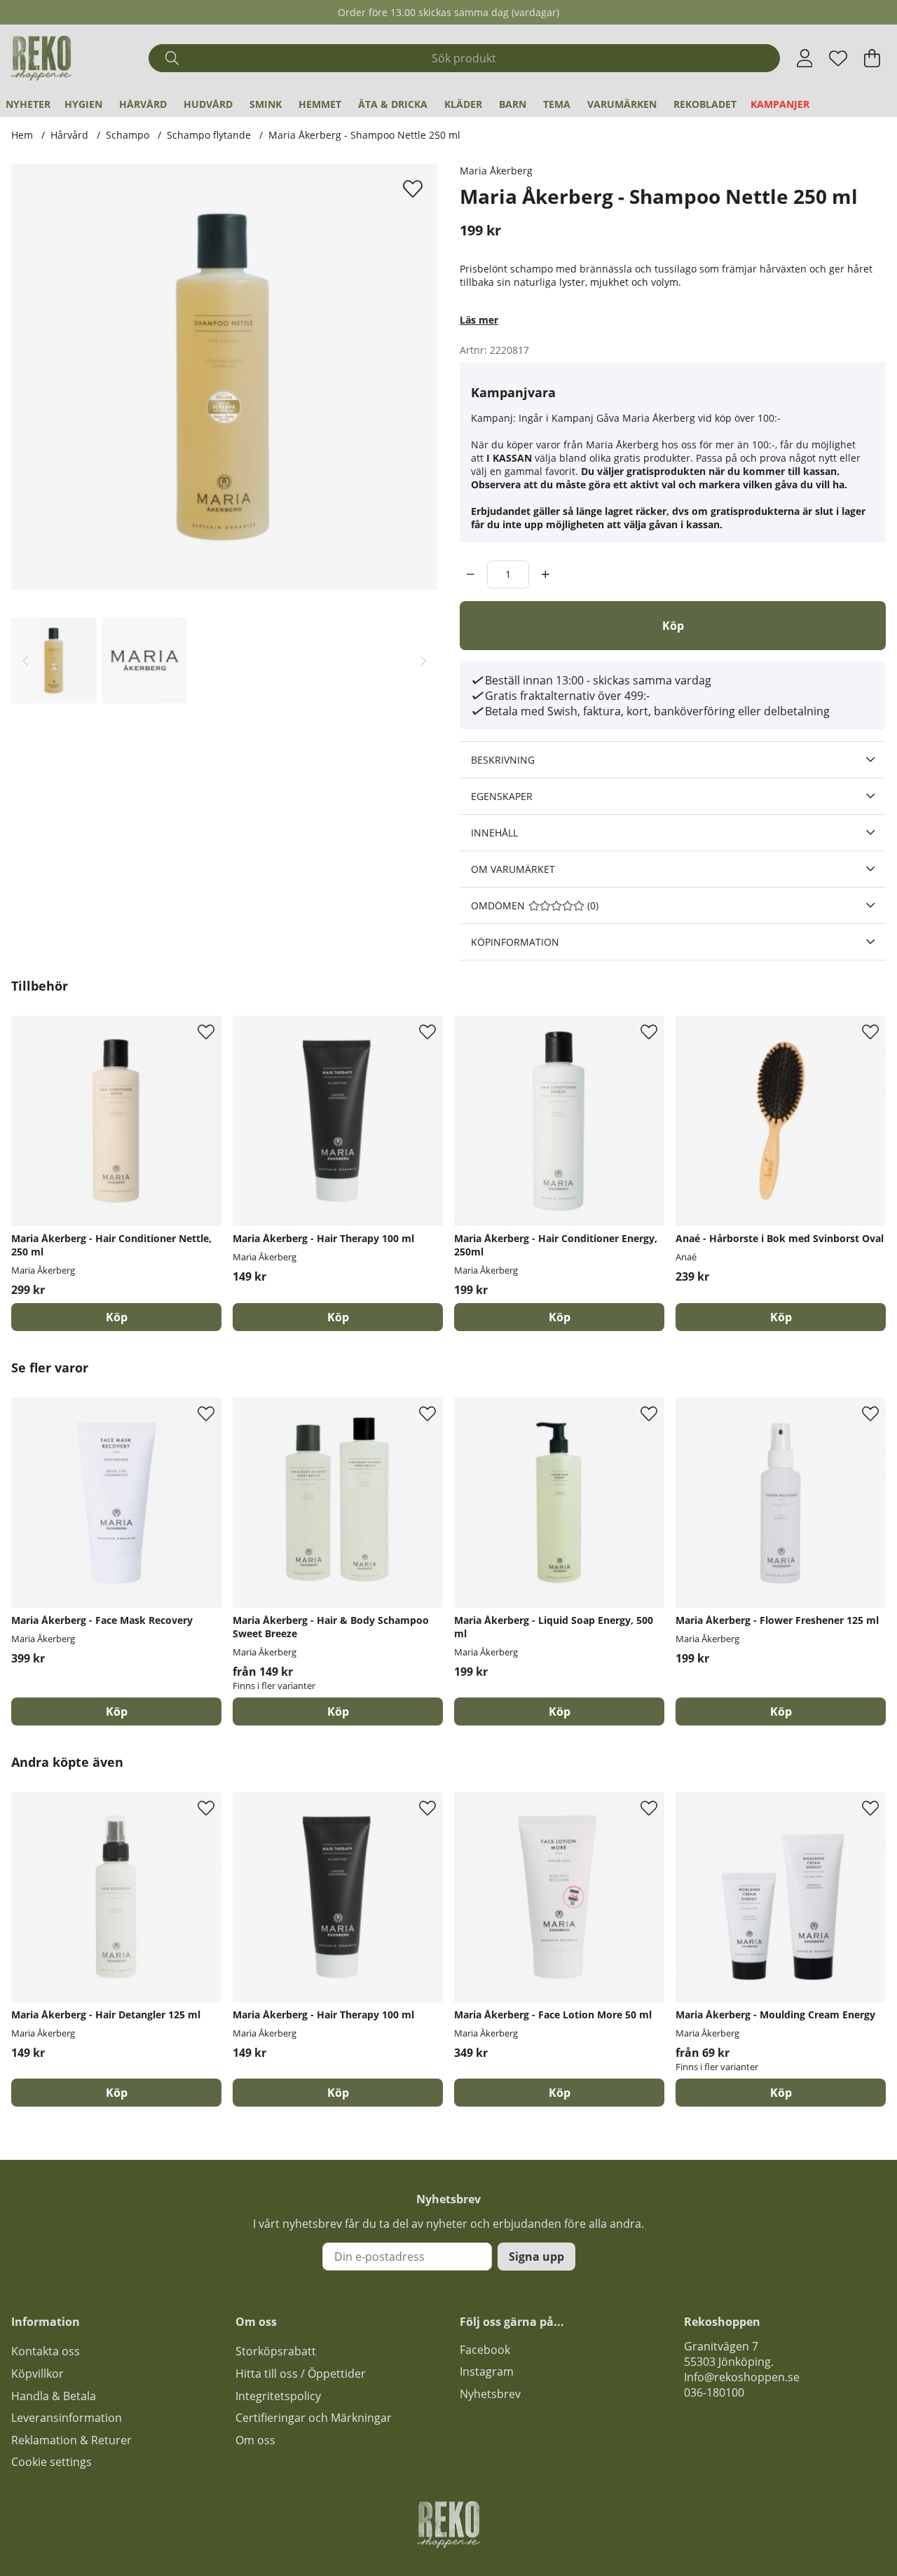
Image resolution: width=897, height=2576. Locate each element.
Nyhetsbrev (490, 2394)
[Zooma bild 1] (224, 377)
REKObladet (705, 104)
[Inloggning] (805, 58)
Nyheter (28, 104)
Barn (513, 104)
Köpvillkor (37, 2374)
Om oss (255, 2440)
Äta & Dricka (393, 104)
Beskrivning (503, 760)
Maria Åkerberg (496, 171)
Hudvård (208, 104)
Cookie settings (52, 2462)
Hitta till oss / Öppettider (301, 2374)
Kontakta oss (46, 2351)
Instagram (487, 2371)
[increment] (546, 574)
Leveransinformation (67, 2418)
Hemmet (320, 104)
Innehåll (494, 833)
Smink (266, 104)
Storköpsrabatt (276, 2351)
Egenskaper (502, 796)
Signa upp (536, 2257)
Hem (22, 135)
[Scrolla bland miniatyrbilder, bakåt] (25, 661)
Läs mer (479, 320)
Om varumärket (513, 869)
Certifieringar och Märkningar (314, 2418)
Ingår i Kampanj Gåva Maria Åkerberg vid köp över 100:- (650, 418)
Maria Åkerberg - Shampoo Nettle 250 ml (364, 135)
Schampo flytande (209, 135)
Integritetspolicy (278, 2396)
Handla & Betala (54, 2396)
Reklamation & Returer (71, 2440)
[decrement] (471, 574)
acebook (488, 2350)
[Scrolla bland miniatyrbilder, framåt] (423, 661)
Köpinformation (515, 942)
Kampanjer (780, 104)
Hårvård (143, 104)
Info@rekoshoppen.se (742, 2377)
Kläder (463, 104)
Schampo (128, 135)
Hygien (83, 104)
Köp (338, 1711)
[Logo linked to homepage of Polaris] (41, 58)
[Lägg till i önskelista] (415, 188)
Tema (557, 104)
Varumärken (622, 104)
